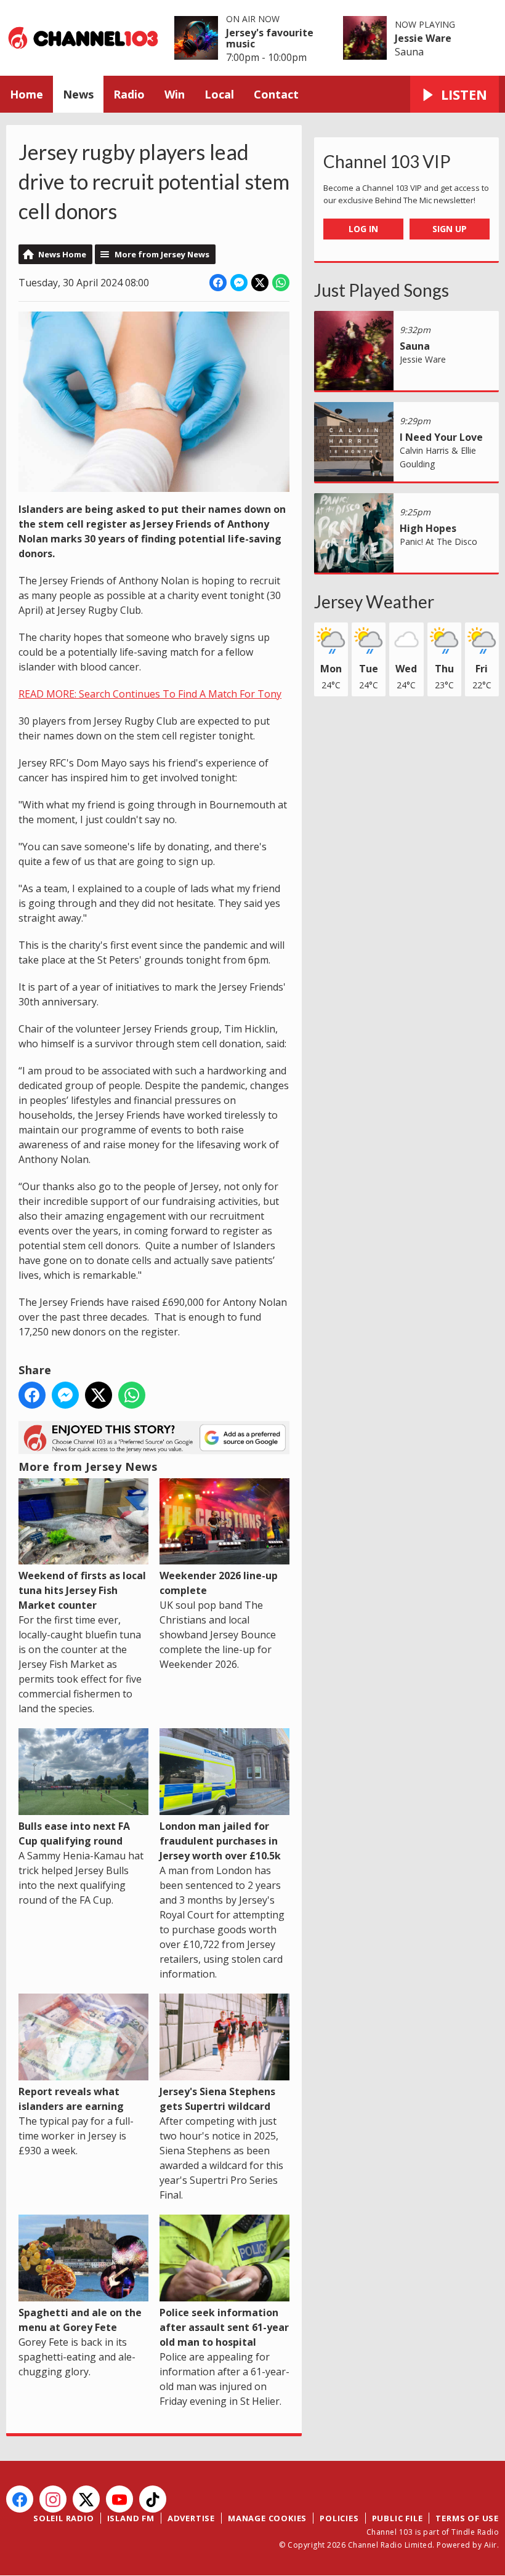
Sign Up (450, 229)
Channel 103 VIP (387, 161)
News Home (62, 254)
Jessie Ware (423, 38)
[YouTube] (119, 2499)
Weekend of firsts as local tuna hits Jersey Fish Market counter (82, 1590)
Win (175, 94)
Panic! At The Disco (438, 541)
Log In (363, 229)
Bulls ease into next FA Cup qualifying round (74, 1833)
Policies (339, 2518)
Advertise (191, 2518)
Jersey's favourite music (270, 38)
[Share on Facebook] (218, 283)
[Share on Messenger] (239, 283)
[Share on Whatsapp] (281, 283)
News (78, 94)
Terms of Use (467, 2518)
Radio (129, 94)
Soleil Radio (64, 2518)
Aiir (491, 2545)
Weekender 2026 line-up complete (219, 1583)
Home (26, 94)
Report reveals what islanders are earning (71, 2099)
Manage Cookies (267, 2518)
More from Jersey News (162, 254)
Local (219, 94)
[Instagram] (53, 2499)
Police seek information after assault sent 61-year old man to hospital (224, 2327)
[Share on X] (260, 283)
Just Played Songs (382, 290)
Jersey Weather (374, 602)
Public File (398, 2518)
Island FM (131, 2518)
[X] (86, 2499)
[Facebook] (20, 2499)
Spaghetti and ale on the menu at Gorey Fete (80, 2320)
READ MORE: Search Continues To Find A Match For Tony (150, 694)
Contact (276, 94)
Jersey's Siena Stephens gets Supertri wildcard (217, 2099)
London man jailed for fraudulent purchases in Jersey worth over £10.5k (220, 1841)
